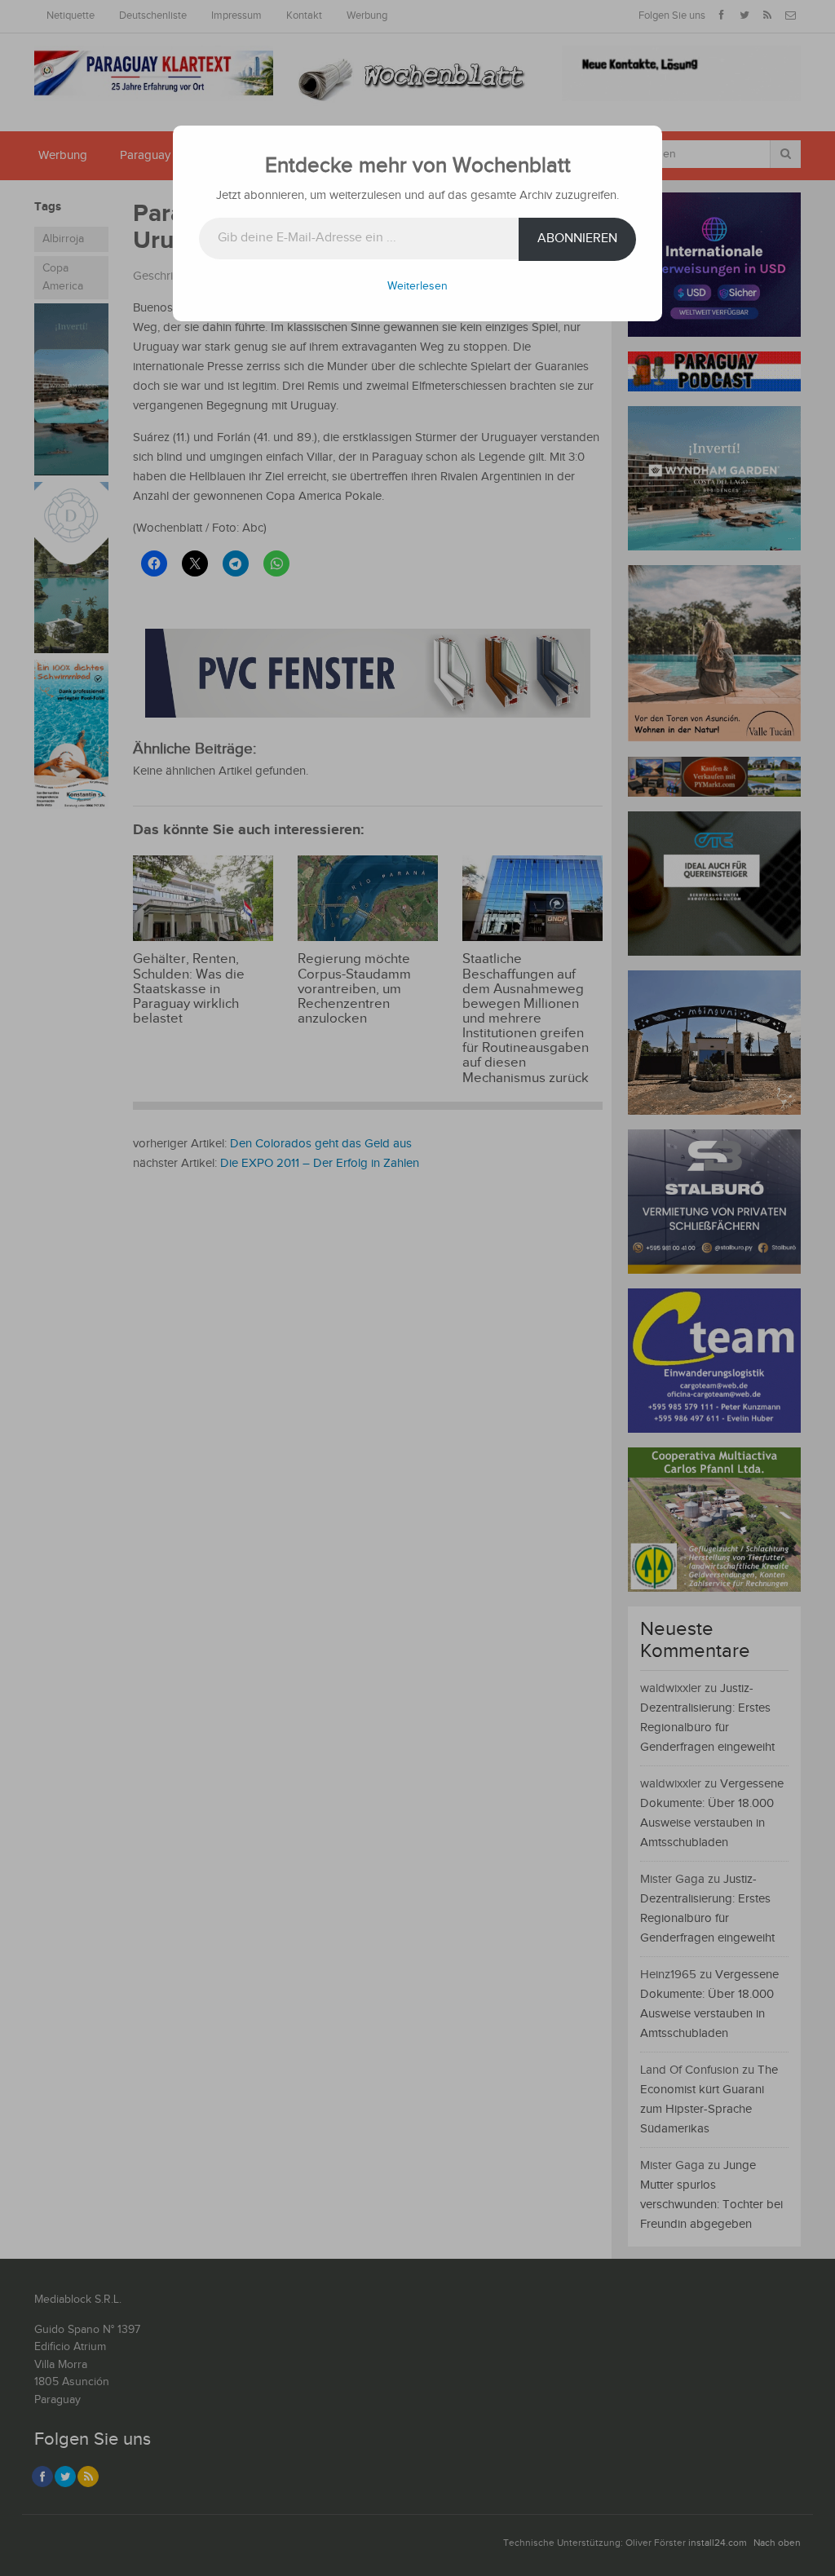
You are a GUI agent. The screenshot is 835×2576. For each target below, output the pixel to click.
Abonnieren (577, 239)
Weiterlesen (417, 286)
